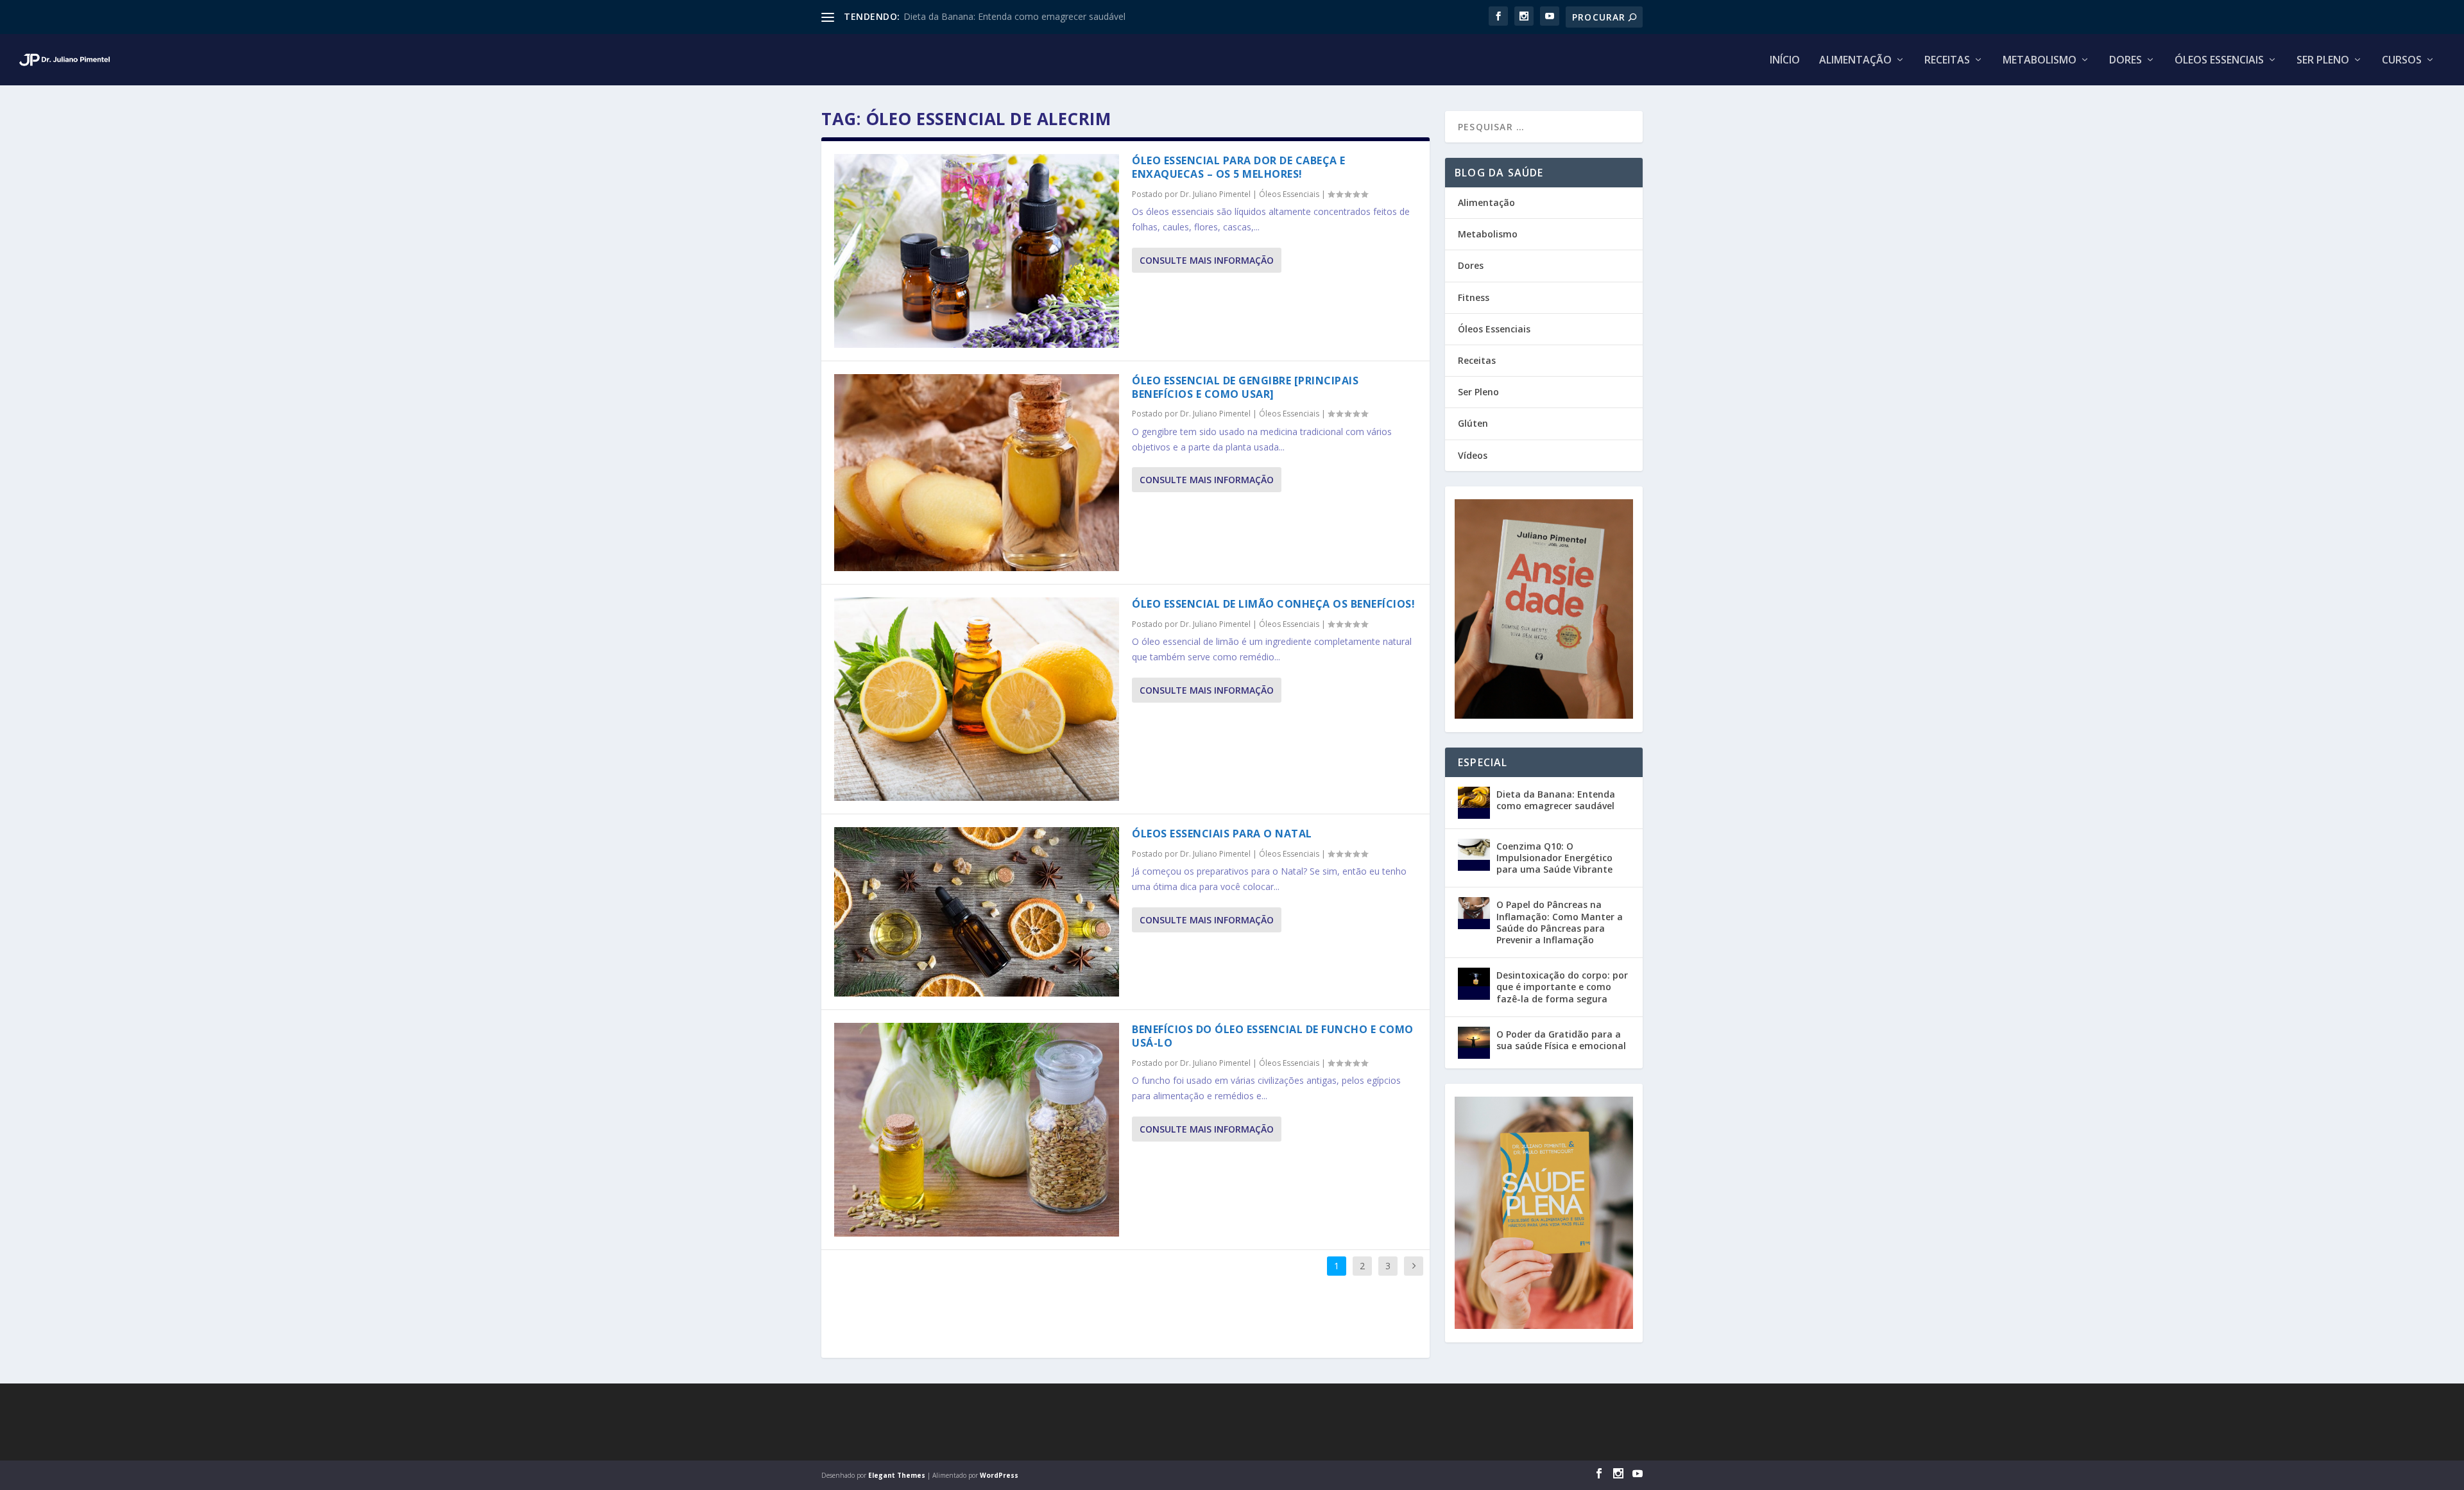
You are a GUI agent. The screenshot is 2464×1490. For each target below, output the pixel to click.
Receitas (1947, 61)
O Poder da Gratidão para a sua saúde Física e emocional (1561, 1040)
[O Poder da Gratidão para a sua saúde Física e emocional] (1474, 1043)
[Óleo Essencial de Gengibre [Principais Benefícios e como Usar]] (977, 473)
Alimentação (1855, 61)
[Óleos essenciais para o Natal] (977, 912)
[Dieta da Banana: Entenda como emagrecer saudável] (1474, 803)
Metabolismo (2040, 61)
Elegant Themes (897, 1475)
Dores (2126, 61)
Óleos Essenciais (2219, 61)
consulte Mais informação (1207, 260)
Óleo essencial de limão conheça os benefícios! (1273, 604)
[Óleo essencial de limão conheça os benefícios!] (977, 699)
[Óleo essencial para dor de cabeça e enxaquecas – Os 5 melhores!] (977, 251)
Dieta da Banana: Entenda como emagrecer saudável (1014, 16)
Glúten (1473, 423)
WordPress (999, 1475)
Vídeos (1473, 455)
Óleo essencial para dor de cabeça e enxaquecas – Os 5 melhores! (1239, 167)
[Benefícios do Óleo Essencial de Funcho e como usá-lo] (977, 1130)
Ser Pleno (2323, 61)
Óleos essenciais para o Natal (1222, 834)
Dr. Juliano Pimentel (1215, 194)
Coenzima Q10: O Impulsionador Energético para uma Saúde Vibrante (1554, 858)
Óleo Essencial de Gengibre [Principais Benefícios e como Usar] (1245, 387)
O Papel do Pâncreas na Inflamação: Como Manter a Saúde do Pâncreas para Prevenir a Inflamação (1560, 922)
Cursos (2402, 61)
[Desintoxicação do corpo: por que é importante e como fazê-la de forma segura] (1474, 984)
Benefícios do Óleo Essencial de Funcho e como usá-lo (1273, 1036)
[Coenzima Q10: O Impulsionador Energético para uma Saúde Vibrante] (1474, 855)
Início (1785, 61)
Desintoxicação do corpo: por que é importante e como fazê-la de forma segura (1562, 987)
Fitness (1474, 297)
